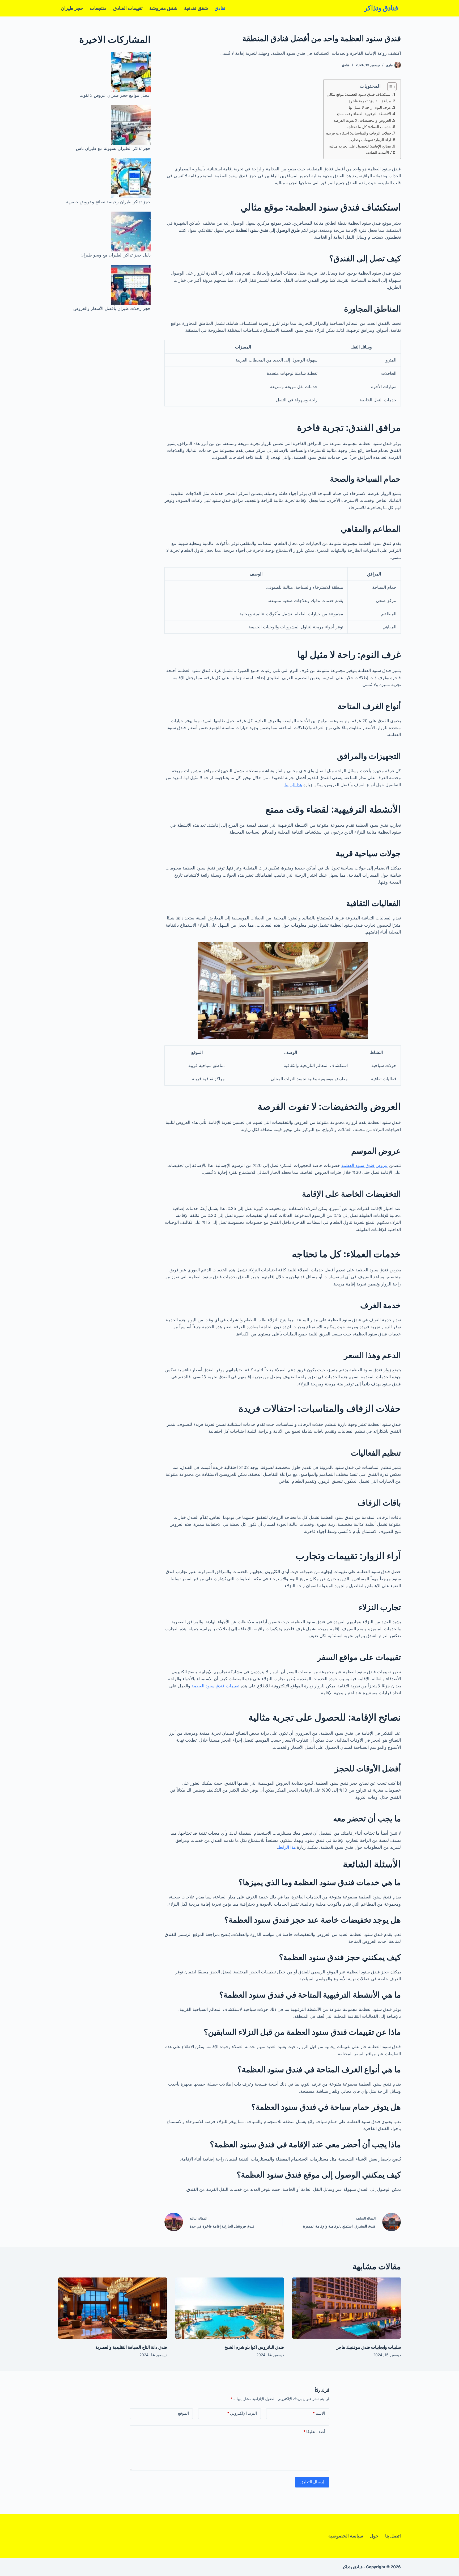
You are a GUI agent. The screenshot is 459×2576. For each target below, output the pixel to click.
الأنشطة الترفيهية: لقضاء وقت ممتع (364, 114)
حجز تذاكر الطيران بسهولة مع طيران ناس (113, 148)
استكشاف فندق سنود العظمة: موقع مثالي (359, 94)
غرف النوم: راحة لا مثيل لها (370, 107)
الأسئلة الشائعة (377, 152)
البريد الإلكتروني (242, 2413)
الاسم (319, 2413)
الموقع (183, 2413)
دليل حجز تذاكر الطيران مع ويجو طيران (116, 255)
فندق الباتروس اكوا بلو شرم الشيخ (254, 2347)
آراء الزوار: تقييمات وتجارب (370, 140)
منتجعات (98, 8)
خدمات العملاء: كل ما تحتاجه (369, 127)
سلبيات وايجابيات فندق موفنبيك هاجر (369, 2347)
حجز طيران (72, 8)
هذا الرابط (293, 785)
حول (374, 2536)
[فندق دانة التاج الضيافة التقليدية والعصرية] (113, 2308)
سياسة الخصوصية (346, 2536)
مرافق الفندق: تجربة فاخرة (370, 101)
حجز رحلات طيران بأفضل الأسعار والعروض (112, 308)
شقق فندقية (196, 8)
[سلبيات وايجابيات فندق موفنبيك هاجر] (346, 2308)
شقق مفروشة (163, 8)
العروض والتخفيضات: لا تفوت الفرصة (362, 120)
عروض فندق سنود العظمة (365, 1165)
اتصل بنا (393, 2536)
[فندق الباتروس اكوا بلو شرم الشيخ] (229, 2308)
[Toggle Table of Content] (389, 87)
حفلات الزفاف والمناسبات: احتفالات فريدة (359, 133)
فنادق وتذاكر (381, 8)
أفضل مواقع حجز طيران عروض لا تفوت (115, 95)
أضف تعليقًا (314, 2432)
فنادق (220, 8)
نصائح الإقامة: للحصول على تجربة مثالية (360, 146)
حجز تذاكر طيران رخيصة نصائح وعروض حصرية (108, 202)
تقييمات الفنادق (128, 8)
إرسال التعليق (312, 2482)
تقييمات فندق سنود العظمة (215, 1686)
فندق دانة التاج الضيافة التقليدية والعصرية (131, 2347)
